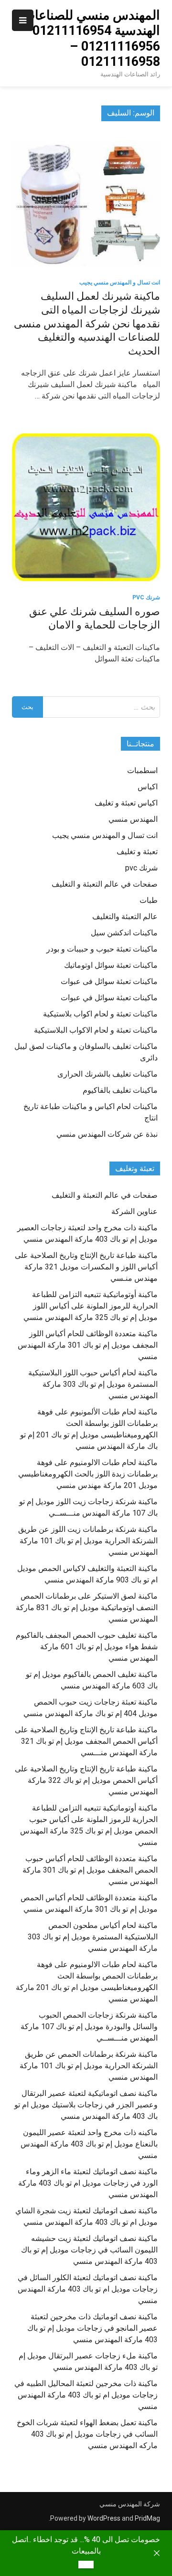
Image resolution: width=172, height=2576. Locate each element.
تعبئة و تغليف (137, 852)
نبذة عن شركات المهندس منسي (107, 1134)
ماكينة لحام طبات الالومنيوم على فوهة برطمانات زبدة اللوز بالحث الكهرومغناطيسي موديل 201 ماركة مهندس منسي (88, 1474)
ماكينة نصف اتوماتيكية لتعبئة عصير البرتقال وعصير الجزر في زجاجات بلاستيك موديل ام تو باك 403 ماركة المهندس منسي (86, 2105)
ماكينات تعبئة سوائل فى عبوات (109, 981)
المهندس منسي (133, 819)
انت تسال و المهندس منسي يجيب (120, 283)
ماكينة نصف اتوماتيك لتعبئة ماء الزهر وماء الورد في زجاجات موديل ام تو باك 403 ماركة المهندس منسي (88, 2183)
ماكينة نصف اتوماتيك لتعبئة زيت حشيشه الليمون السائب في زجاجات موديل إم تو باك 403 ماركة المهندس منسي (89, 2250)
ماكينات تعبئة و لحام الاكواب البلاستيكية (96, 1030)
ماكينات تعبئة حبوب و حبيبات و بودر (102, 949)
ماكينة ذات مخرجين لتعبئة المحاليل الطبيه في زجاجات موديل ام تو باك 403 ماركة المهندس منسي (86, 2395)
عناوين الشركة (134, 1211)
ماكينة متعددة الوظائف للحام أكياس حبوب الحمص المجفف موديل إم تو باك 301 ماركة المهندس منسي (90, 1870)
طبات (149, 900)
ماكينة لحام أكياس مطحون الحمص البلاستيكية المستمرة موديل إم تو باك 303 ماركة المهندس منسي (93, 1937)
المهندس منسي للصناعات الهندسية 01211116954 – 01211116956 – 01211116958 (91, 38)
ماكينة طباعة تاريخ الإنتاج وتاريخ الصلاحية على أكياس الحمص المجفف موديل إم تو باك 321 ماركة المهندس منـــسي (86, 1741)
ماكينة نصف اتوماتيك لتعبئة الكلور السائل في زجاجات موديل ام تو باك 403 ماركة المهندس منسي (88, 2289)
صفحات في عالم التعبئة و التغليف (105, 884)
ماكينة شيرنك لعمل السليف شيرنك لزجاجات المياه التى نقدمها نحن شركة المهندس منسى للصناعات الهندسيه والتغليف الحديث (87, 323)
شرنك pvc (146, 597)
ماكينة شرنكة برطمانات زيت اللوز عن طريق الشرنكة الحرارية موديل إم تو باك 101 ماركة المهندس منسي (88, 1541)
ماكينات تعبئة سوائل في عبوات (109, 998)
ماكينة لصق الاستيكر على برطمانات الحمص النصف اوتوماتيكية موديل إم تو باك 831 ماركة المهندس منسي (87, 1607)
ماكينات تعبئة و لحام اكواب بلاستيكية (100, 1014)
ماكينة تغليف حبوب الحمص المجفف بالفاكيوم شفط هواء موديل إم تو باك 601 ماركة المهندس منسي (87, 1647)
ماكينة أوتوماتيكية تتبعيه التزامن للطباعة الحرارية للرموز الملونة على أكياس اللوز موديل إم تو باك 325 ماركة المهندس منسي (91, 1306)
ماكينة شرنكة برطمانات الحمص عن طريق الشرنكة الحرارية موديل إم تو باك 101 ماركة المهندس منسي (89, 2066)
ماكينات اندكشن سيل (124, 933)
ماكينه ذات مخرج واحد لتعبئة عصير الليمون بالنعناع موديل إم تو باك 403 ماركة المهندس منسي (89, 2144)
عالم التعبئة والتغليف (125, 916)
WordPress (104, 2518)
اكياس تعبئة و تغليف (126, 803)
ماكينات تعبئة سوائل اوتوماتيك (111, 965)
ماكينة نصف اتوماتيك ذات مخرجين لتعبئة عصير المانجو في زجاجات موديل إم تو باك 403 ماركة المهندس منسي (92, 2328)
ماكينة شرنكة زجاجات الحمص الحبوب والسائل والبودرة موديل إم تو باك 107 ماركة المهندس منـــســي (89, 2026)
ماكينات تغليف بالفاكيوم (120, 1090)
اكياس (148, 787)
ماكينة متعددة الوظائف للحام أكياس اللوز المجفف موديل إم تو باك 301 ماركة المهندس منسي (88, 1345)
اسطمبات (142, 770)
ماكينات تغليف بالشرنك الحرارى (107, 1074)
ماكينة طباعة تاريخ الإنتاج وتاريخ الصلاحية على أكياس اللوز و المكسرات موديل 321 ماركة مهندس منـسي (86, 1267)
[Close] (157, 2553)
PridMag (147, 2518)
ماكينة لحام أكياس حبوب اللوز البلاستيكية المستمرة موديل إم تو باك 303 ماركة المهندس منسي (93, 1384)
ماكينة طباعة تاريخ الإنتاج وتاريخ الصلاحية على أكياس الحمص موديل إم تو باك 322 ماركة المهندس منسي (86, 1780)
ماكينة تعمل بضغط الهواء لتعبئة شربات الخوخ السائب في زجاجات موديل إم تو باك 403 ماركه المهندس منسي (87, 2434)
